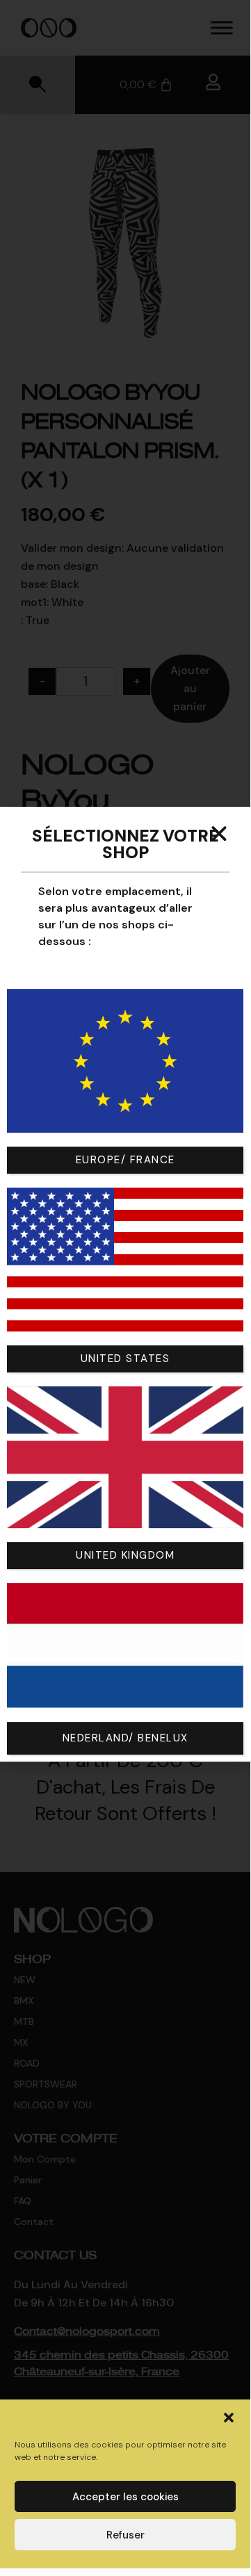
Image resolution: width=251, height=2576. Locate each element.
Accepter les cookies (125, 2497)
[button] (229, 2418)
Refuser (125, 2535)
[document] (125, 1284)
